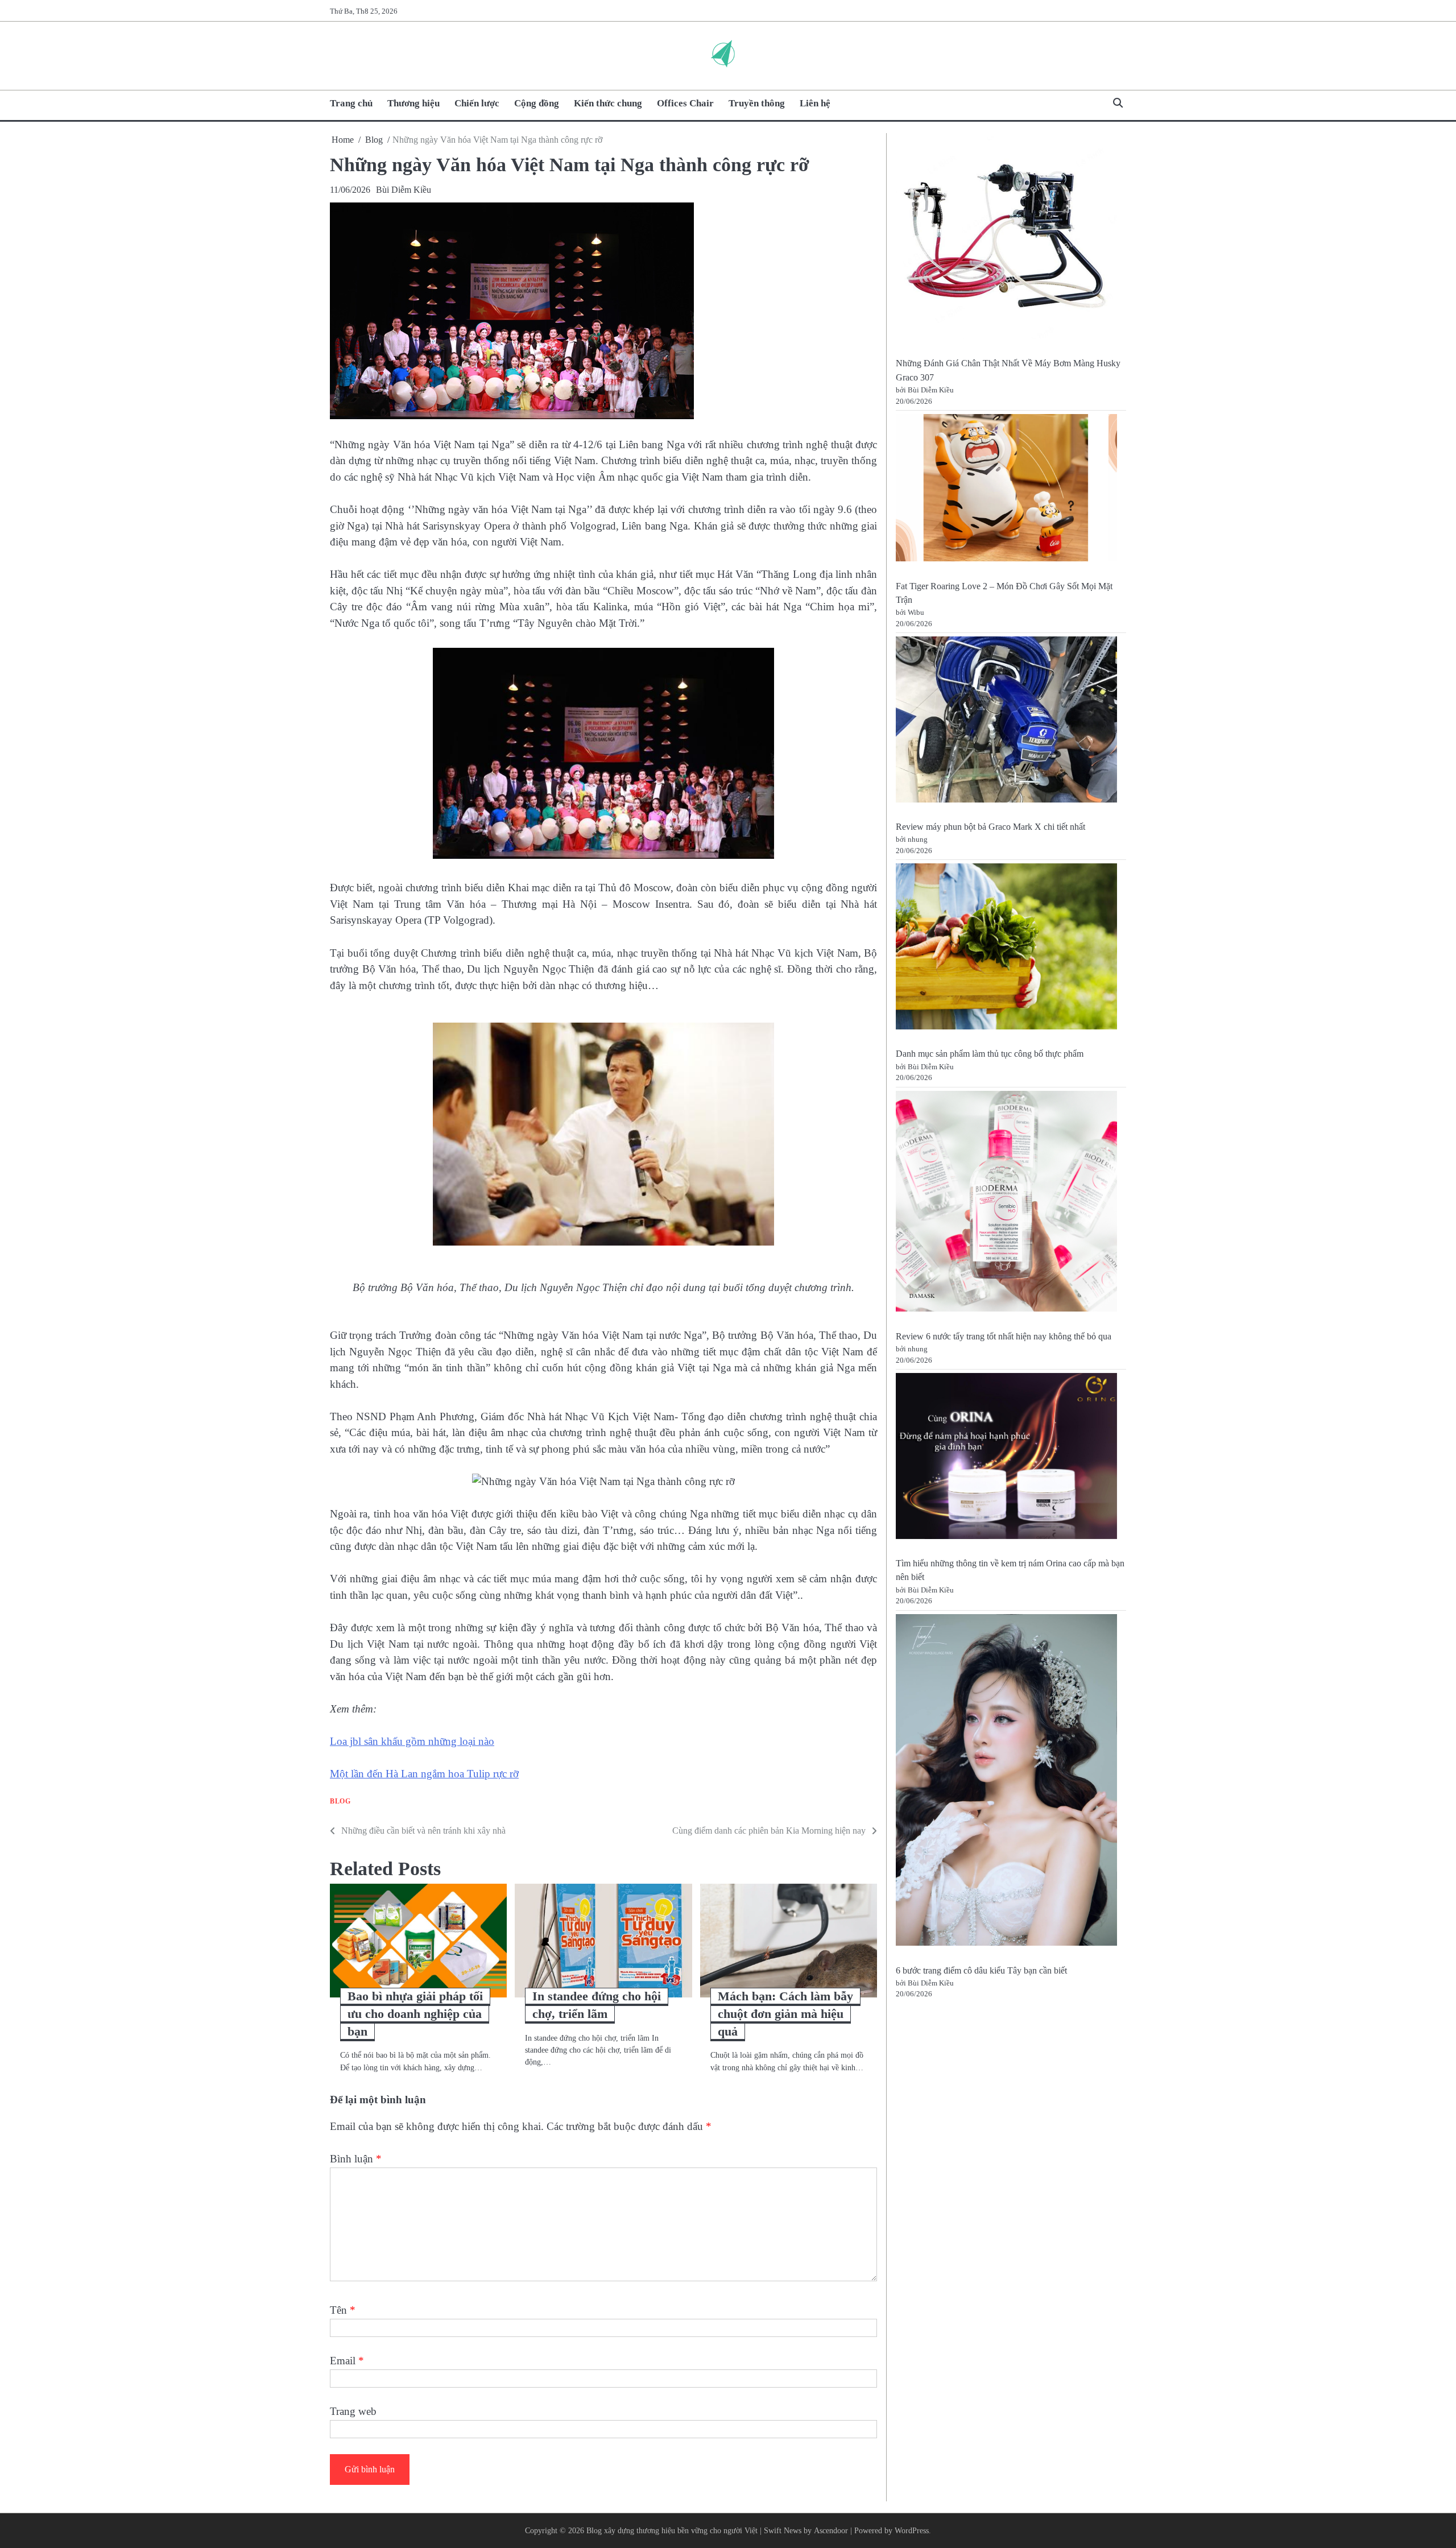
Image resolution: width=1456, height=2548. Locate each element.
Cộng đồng (537, 103)
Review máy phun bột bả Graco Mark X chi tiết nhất (990, 827)
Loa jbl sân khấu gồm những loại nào (412, 1741)
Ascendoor (831, 2530)
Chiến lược (477, 103)
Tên (343, 2310)
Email (347, 2361)
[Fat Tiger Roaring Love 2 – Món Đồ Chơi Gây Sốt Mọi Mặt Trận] (1006, 490)
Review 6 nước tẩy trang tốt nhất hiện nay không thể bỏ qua (1004, 1337)
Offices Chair (685, 103)
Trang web (353, 2411)
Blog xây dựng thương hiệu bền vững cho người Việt (672, 2530)
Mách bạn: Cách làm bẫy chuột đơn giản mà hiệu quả (785, 2014)
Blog (340, 1802)
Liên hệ (815, 103)
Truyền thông (757, 103)
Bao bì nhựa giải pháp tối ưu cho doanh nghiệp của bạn (415, 2014)
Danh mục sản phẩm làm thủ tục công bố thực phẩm (990, 1054)
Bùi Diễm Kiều (404, 190)
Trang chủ (351, 103)
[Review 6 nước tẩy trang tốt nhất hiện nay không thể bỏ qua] (1006, 1203)
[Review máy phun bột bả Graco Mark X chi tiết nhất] (1006, 721)
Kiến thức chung (608, 103)
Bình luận (356, 2159)
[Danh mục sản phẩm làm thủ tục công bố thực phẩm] (1006, 949)
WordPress (912, 2530)
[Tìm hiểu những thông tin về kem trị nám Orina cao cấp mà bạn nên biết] (1006, 1458)
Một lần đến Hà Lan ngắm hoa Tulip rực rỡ (424, 1774)
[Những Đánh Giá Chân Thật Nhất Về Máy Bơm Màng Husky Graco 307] (1006, 240)
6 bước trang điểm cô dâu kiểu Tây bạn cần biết (981, 1971)
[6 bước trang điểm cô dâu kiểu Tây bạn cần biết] (1006, 1782)
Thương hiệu (413, 103)
